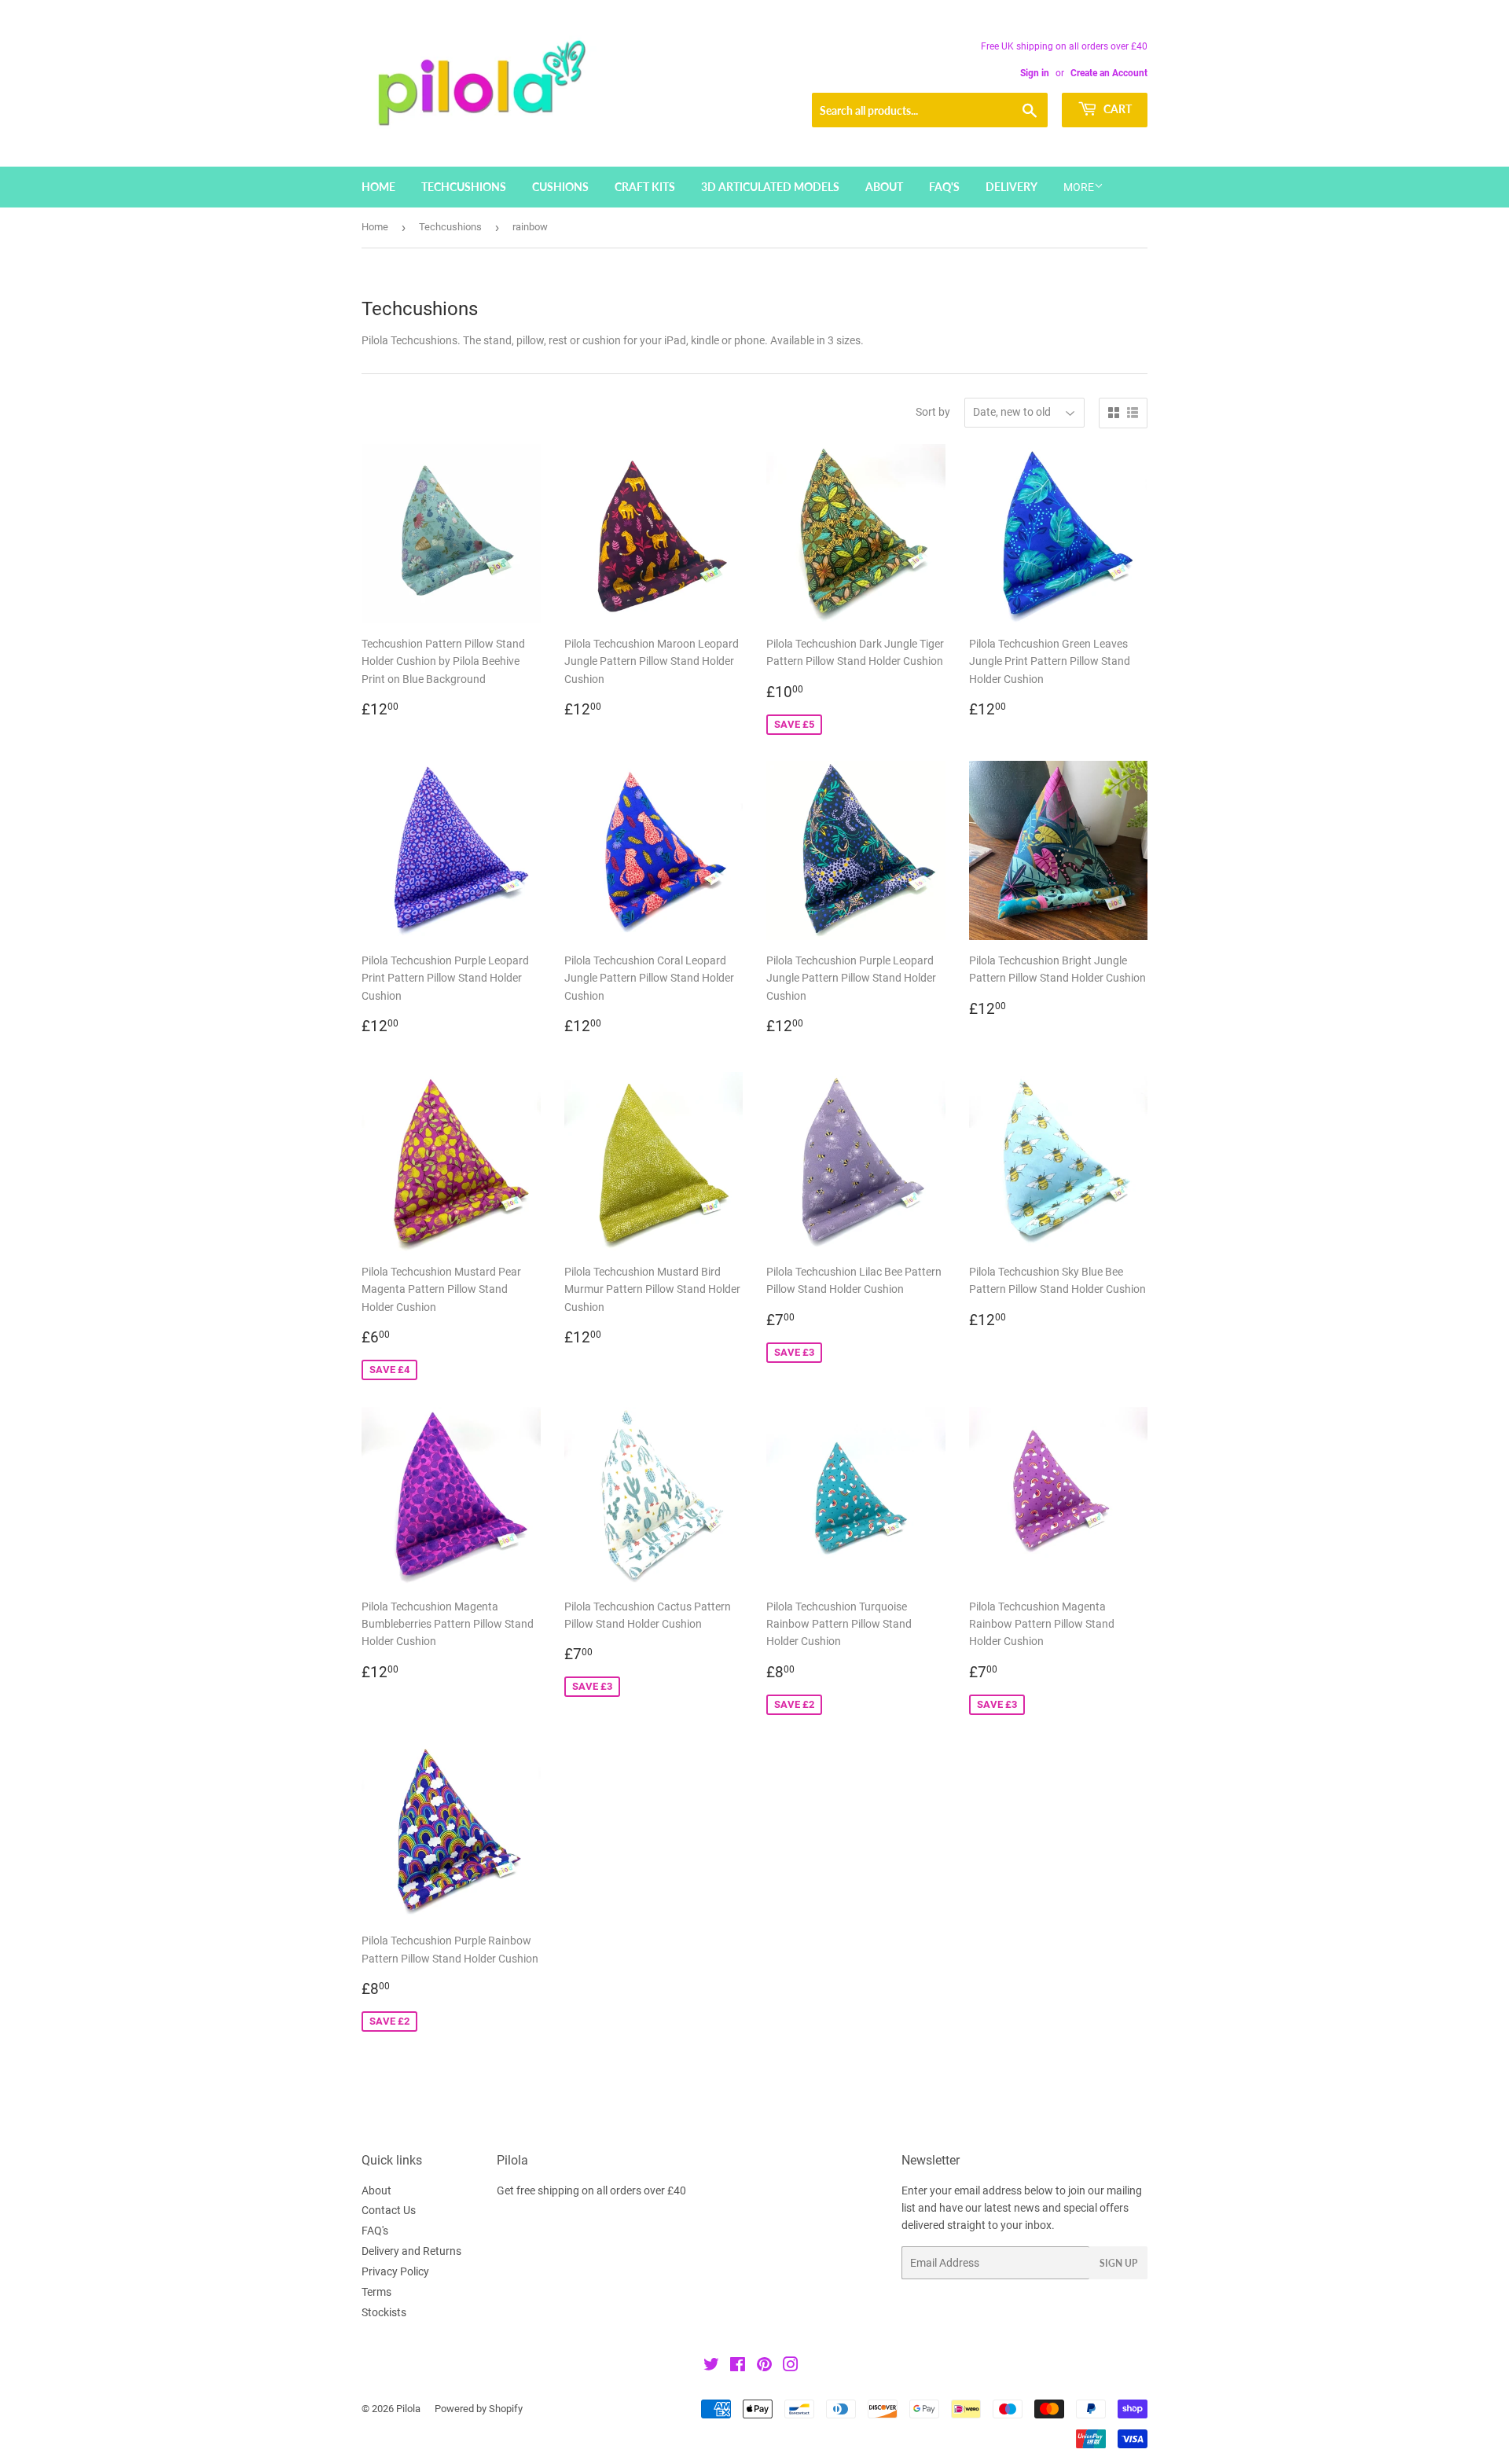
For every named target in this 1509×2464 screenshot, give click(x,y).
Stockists (384, 2312)
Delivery (1012, 187)
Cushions (560, 187)
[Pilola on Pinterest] (764, 2367)
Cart (1116, 109)
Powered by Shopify (479, 2409)
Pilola (408, 2409)
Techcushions (464, 187)
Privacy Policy (395, 2271)
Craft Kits (645, 187)
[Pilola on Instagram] (791, 2367)
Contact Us (389, 2210)
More (1079, 187)
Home (378, 187)
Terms (376, 2292)
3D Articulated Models (770, 187)
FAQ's (944, 187)
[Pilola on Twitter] (711, 2367)
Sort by (933, 412)
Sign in (1035, 73)
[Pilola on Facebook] (738, 2367)
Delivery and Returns (411, 2251)
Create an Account (1109, 73)
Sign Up (1118, 2263)
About (884, 187)
